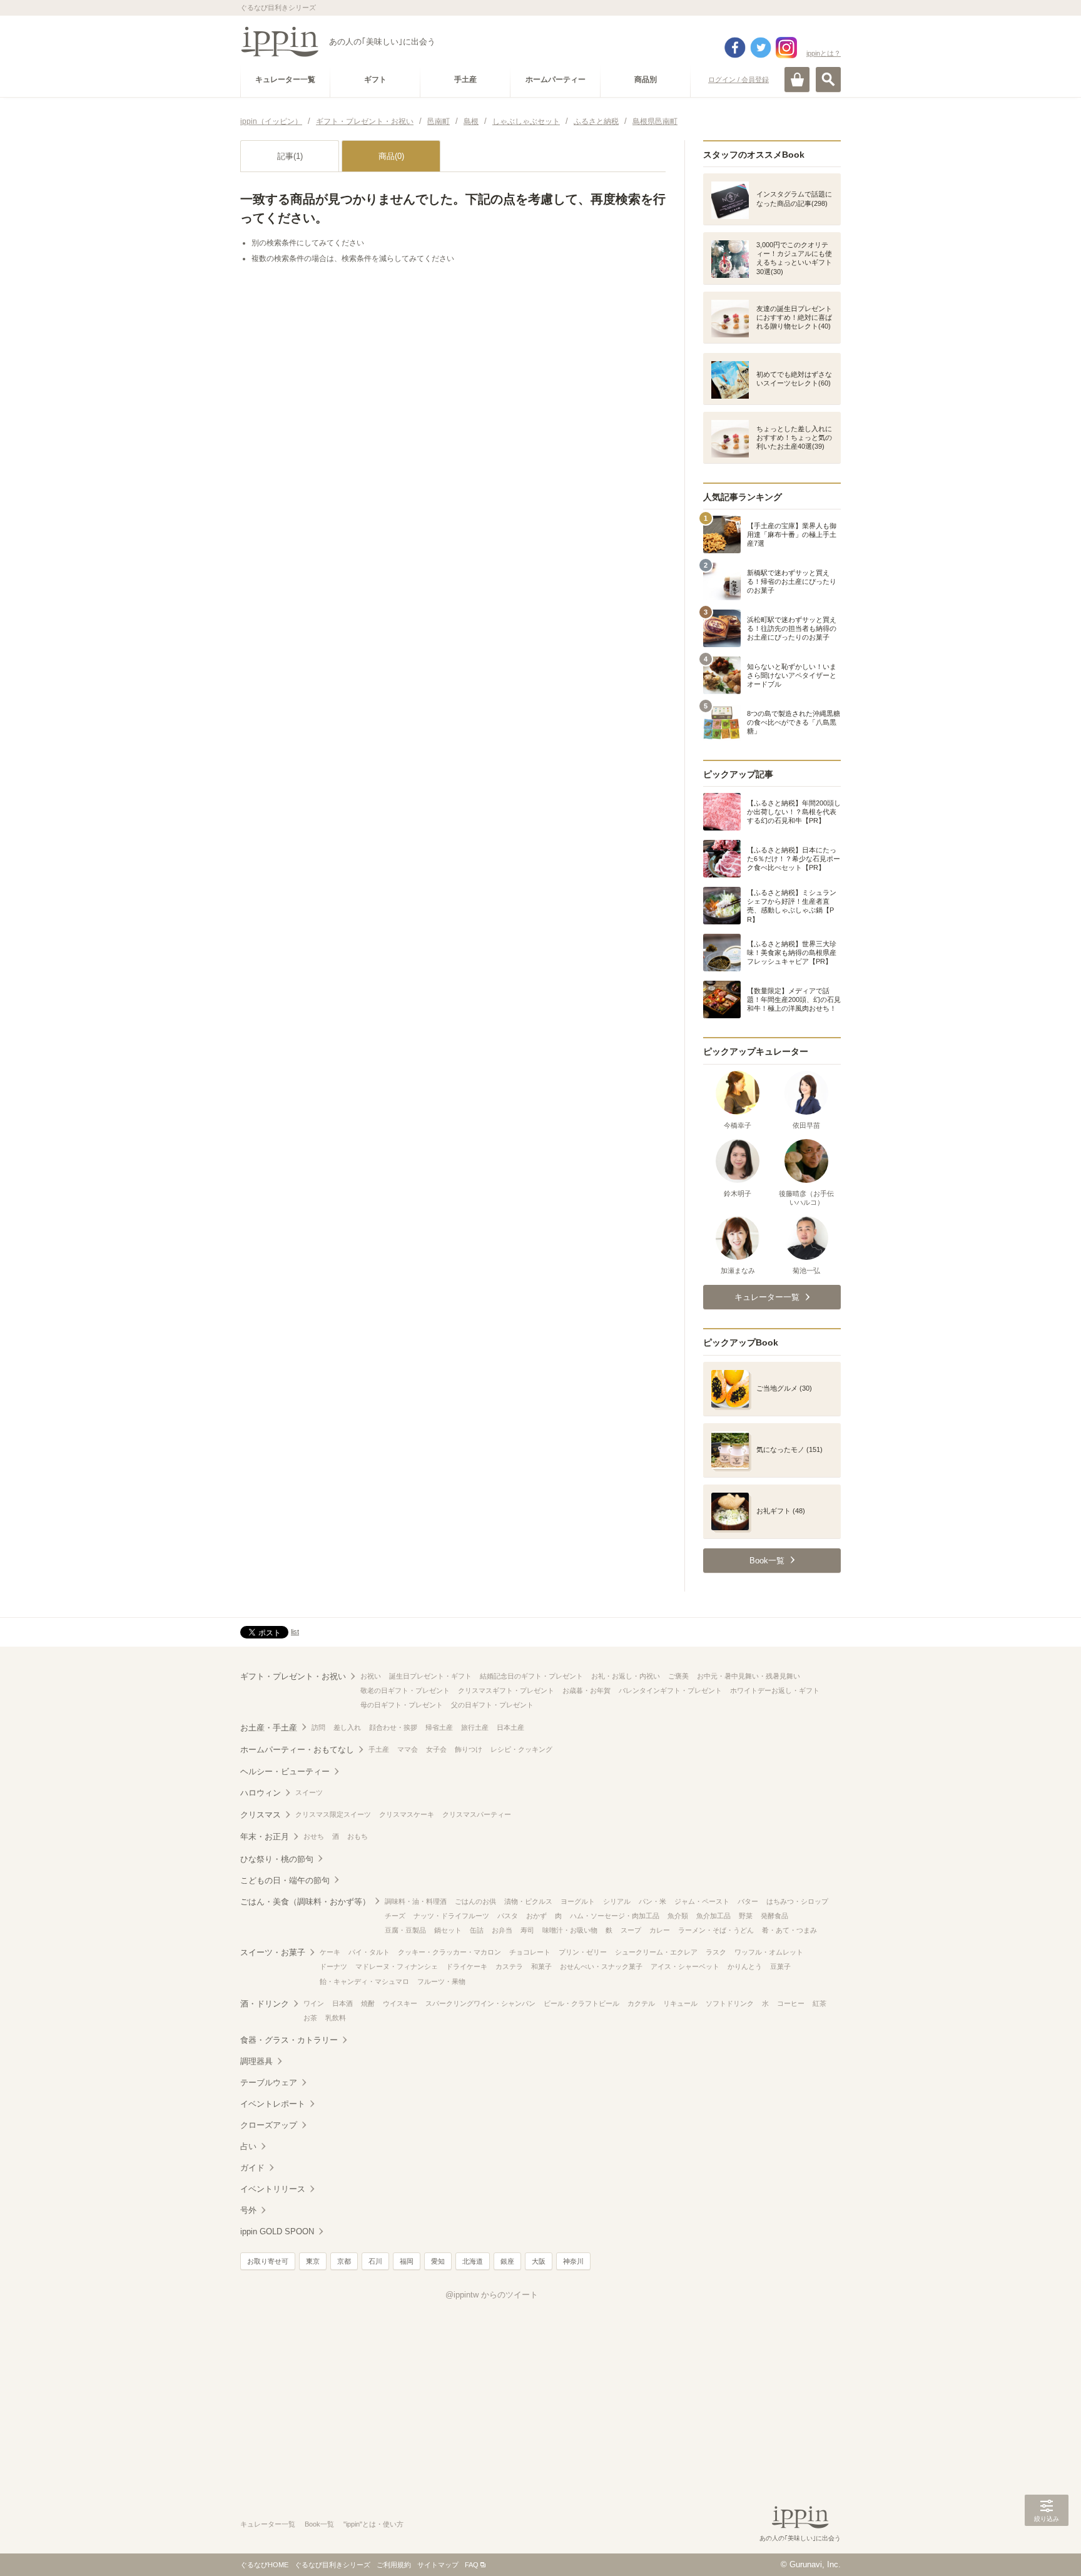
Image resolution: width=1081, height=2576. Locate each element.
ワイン (314, 2003)
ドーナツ (333, 1966)
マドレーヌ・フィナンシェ (397, 1966)
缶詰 (477, 1930)
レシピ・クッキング (521, 1749)
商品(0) (391, 156)
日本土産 (510, 1727)
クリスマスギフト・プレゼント (506, 1690)
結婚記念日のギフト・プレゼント (531, 1676)
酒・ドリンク (265, 2004)
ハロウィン (261, 1793)
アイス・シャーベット (685, 1966)
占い (248, 2146)
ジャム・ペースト (702, 1901)
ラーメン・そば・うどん (716, 1930)
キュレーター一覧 (268, 2524)
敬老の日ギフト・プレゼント (405, 1690)
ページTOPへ (1047, 2548)
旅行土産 (475, 1727)
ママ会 (408, 1749)
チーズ (395, 1916)
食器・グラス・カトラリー (289, 2040)
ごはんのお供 (475, 1901)
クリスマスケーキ (407, 1814)
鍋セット (448, 1930)
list (295, 1632)
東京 (313, 2261)
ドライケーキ (467, 1966)
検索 (828, 79)
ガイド (252, 2168)
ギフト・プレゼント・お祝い (293, 1676)
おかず (536, 1916)
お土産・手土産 (269, 1728)
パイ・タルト (369, 1952)
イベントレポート (273, 2104)
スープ (631, 1930)
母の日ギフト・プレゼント (402, 1705)
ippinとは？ (824, 53)
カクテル (641, 2003)
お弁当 (502, 1930)
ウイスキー (400, 2003)
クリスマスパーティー (477, 1814)
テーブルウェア (269, 2083)
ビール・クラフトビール (581, 2003)
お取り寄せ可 (268, 2261)
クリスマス (261, 1815)
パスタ (508, 1916)
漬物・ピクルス (528, 1901)
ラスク (716, 1952)
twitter (761, 48)
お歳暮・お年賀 (586, 1690)
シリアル (617, 1901)
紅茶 (820, 2003)
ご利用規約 (394, 2565)
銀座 (507, 2261)
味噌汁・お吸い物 (570, 1930)
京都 (344, 2261)
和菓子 (541, 1966)
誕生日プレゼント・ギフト (430, 1676)
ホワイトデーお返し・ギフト (775, 1690)
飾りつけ (469, 1749)
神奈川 (573, 2261)
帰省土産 (439, 1727)
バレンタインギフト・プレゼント (670, 1690)
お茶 (310, 2018)
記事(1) (290, 156)
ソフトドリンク (730, 2003)
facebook (735, 48)
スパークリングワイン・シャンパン (480, 2003)
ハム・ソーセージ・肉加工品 (615, 1916)
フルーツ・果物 (441, 1981)
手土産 (379, 1749)
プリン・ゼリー (583, 1952)
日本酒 (343, 2003)
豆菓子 (780, 1966)
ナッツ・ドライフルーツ (451, 1916)
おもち (358, 1836)
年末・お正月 (265, 1837)
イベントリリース (273, 2189)
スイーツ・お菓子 (273, 1952)
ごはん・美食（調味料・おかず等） (305, 1902)
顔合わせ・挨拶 (393, 1727)
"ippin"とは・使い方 (373, 2524)
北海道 (473, 2261)
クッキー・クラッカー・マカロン (449, 1952)
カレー (660, 1930)
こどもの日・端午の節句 (285, 1880)
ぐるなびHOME (264, 2565)
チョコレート (530, 1952)
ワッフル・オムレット (769, 1952)
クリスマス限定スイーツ (333, 1814)
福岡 (407, 2261)
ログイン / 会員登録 (738, 79)
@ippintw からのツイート (492, 2295)
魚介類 (678, 1916)
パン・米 (652, 1901)
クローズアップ (269, 2125)
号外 (248, 2210)
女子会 (436, 1749)
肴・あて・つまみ (789, 1930)
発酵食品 (774, 1916)
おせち (314, 1836)
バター (748, 1901)
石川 (375, 2261)
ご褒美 (678, 1676)
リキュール (680, 2003)
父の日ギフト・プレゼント (492, 1705)
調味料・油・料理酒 (416, 1901)
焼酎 (368, 2003)
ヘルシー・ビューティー (285, 1771)
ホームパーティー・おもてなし (297, 1750)
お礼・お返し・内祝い (626, 1676)
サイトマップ (438, 2565)
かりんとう (745, 1966)
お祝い (371, 1676)
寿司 (527, 1930)
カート (797, 79)
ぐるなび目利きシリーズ (332, 2565)
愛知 (438, 2261)
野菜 (746, 1916)
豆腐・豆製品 (405, 1930)
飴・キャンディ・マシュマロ (364, 1981)
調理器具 (256, 2061)
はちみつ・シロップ (797, 1901)
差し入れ (347, 1727)
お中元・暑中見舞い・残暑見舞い (749, 1676)
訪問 (318, 1727)
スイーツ (309, 1792)
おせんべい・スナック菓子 (601, 1966)
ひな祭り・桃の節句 (277, 1859)
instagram (786, 48)
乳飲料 (336, 2018)
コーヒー (791, 2003)
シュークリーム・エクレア (656, 1952)
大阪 (539, 2261)
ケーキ (330, 1952)
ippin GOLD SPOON (277, 2231)
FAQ (472, 2565)
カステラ (509, 1966)
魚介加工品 (713, 1916)
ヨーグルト (578, 1901)
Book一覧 (319, 2524)
